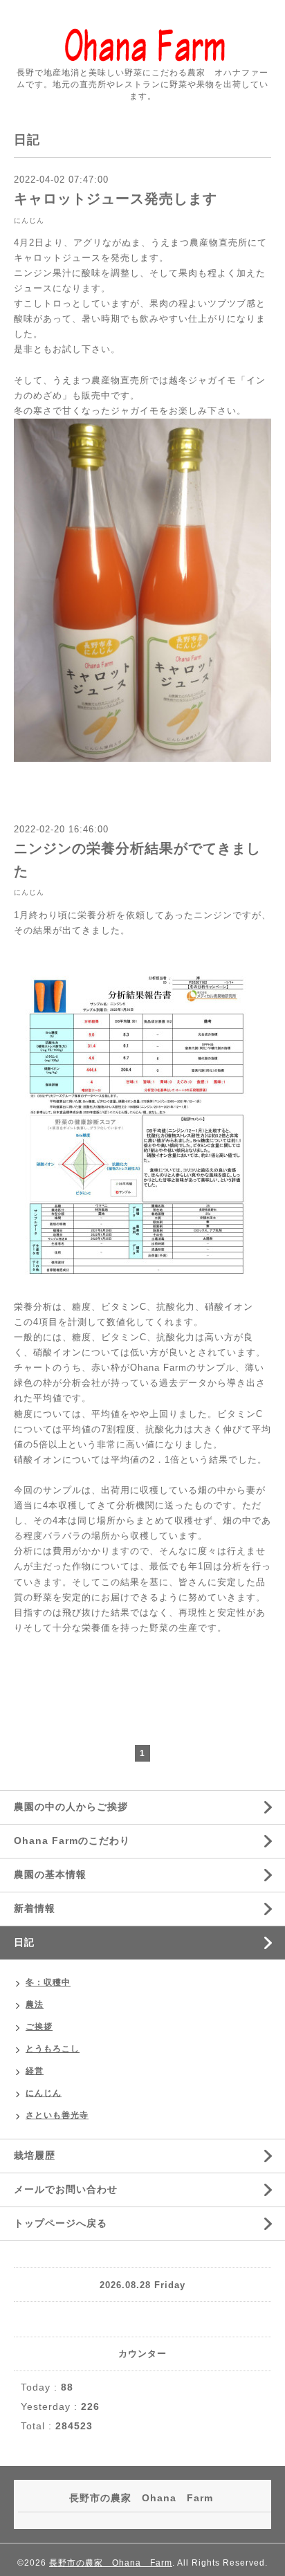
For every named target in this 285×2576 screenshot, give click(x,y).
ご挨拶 (39, 2027)
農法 (35, 2004)
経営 (35, 2071)
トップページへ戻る (61, 2223)
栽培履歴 (35, 2155)
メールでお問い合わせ (66, 2189)
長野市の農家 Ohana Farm (111, 2563)
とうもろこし (53, 2049)
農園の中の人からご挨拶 (71, 1807)
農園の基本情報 (50, 1874)
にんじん (29, 220)
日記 (24, 1942)
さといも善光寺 (57, 2115)
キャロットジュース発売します (116, 199)
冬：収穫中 (48, 1982)
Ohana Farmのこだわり (72, 1840)
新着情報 (35, 1908)
